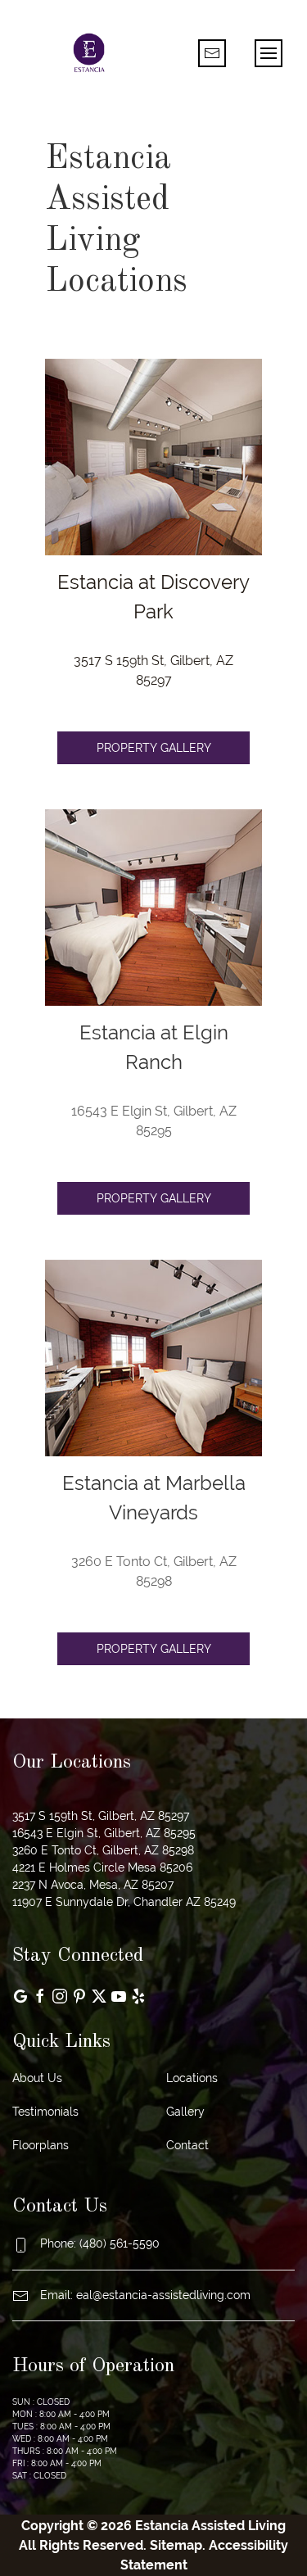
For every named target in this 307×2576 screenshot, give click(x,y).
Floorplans (41, 2145)
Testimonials (45, 2112)
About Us (37, 2078)
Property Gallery (154, 748)
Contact (187, 2145)
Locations (192, 2078)
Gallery (185, 2112)
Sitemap (176, 2545)
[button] (269, 53)
